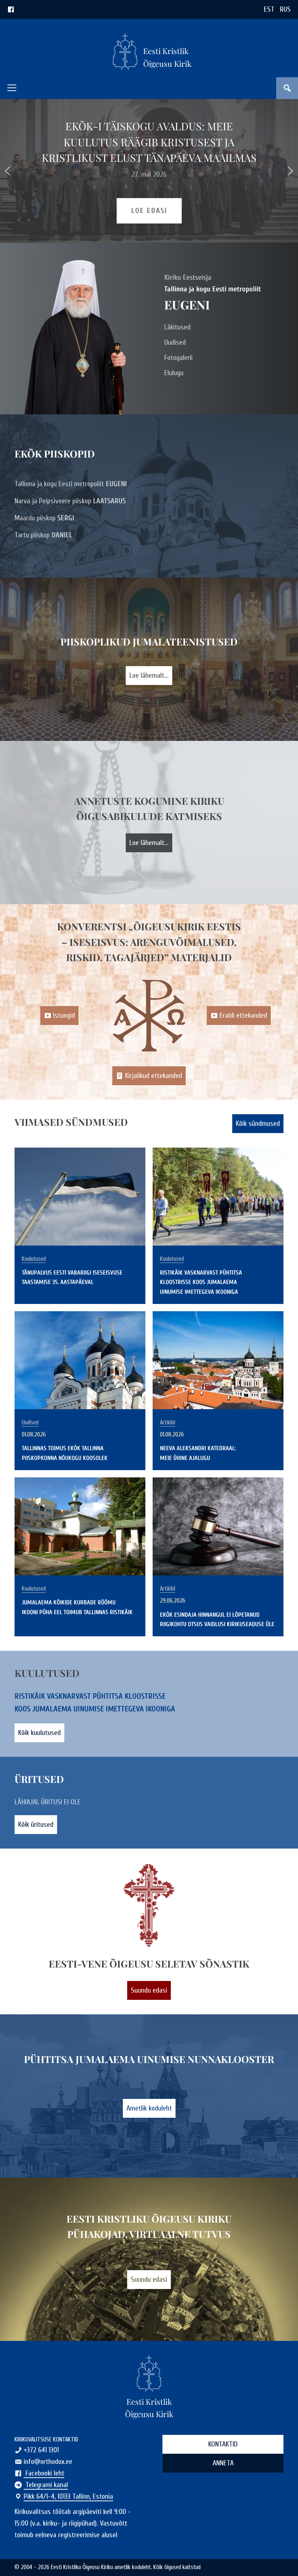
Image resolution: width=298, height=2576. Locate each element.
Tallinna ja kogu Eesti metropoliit (71, 484)
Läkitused (177, 327)
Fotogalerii (178, 358)
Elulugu (174, 373)
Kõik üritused (36, 1824)
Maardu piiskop (44, 518)
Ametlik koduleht (149, 2108)
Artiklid (168, 1423)
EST (269, 9)
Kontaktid (223, 2444)
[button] (12, 88)
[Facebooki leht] (11, 9)
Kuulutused (34, 1259)
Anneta (223, 2463)
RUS (285, 9)
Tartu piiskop (43, 535)
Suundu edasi (149, 1990)
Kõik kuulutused (39, 1733)
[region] (149, 171)
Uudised (175, 342)
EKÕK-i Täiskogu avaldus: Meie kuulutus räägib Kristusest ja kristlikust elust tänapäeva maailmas (149, 141)
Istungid (64, 1015)
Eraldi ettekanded (243, 1015)
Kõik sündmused (258, 1123)
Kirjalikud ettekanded (154, 1076)
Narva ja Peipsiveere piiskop (70, 501)
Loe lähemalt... (149, 675)
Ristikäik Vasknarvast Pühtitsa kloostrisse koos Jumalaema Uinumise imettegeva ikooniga (201, 1282)
